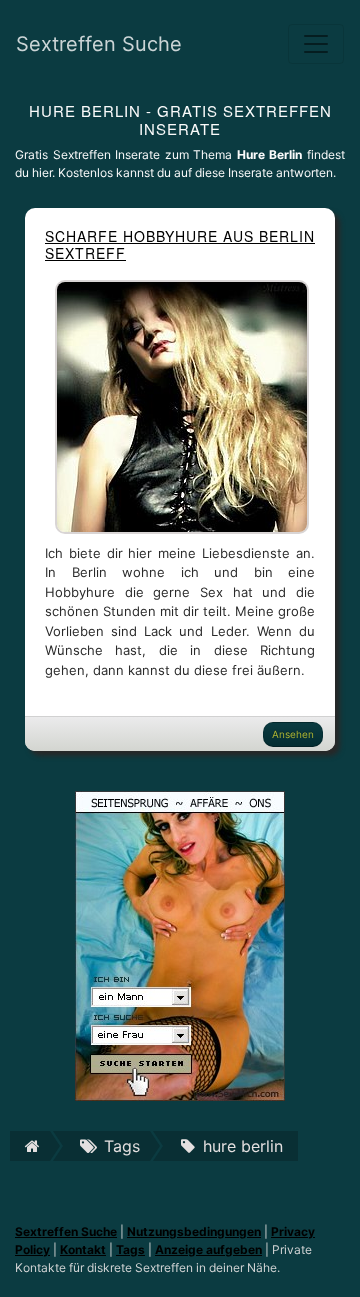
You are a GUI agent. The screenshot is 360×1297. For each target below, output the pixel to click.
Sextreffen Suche (99, 44)
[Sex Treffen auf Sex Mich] (180, 944)
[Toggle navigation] (316, 44)
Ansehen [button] (293, 734)
